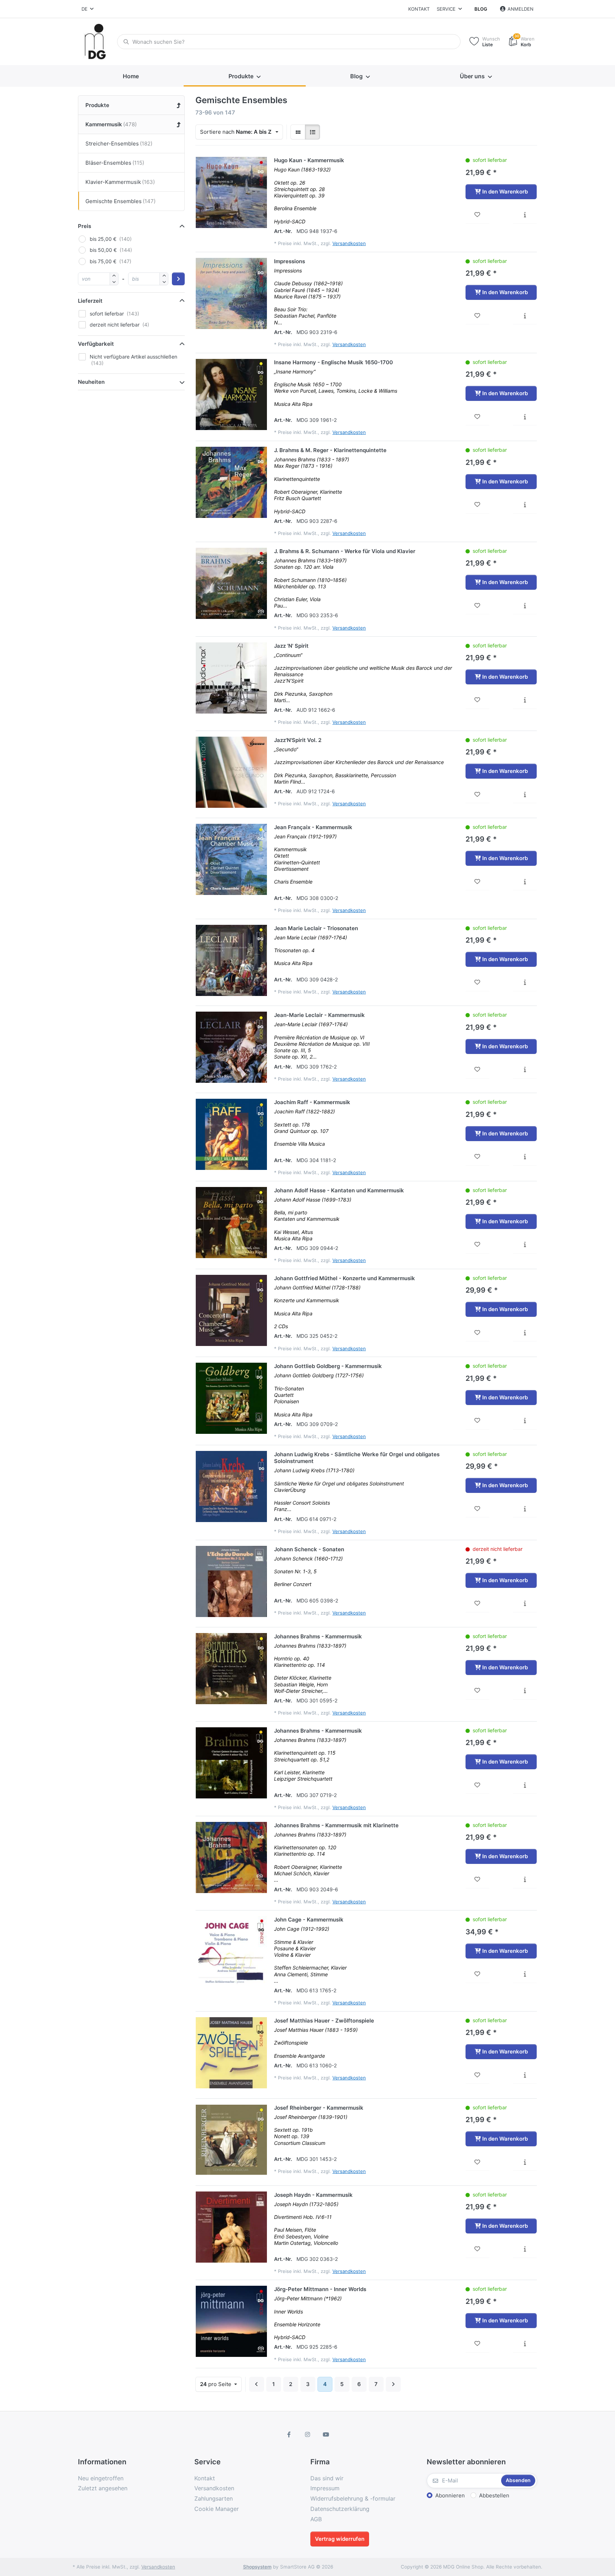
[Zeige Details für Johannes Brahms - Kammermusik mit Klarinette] (231, 1857)
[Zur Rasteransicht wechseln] (298, 132)
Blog (481, 9)
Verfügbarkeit (96, 344)
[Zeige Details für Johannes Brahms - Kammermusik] (231, 1669)
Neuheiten (91, 382)
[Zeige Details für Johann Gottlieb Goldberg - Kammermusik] (231, 1398)
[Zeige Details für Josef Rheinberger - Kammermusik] (231, 2140)
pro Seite (216, 2384)
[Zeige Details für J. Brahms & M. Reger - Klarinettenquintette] (231, 482)
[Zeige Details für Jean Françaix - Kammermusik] (231, 859)
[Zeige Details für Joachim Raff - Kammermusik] (231, 1134)
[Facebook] (289, 2434)
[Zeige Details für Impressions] (231, 293)
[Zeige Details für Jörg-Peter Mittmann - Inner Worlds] (231, 2321)
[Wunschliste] (477, 215)
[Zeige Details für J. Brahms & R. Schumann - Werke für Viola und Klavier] (231, 583)
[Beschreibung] (525, 215)
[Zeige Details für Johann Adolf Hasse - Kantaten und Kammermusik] (231, 1223)
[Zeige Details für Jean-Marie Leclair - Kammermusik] (231, 1047)
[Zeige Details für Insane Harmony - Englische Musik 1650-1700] (231, 394)
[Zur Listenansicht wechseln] (312, 132)
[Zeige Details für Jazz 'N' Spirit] (231, 678)
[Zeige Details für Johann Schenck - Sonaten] (231, 1581)
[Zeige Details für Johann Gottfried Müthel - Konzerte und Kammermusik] (231, 1310)
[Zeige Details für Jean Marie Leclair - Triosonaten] (231, 960)
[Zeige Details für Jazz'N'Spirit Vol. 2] (231, 772)
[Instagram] (307, 2434)
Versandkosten (349, 243)
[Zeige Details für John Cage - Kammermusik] (231, 1952)
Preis (85, 226)
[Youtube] (326, 2434)
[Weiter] (393, 2384)
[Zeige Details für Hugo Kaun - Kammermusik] (231, 192)
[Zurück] (257, 2384)
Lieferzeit (90, 301)
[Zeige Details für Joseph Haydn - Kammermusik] (231, 2227)
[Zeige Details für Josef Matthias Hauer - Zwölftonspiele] (231, 2053)
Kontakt (419, 9)
